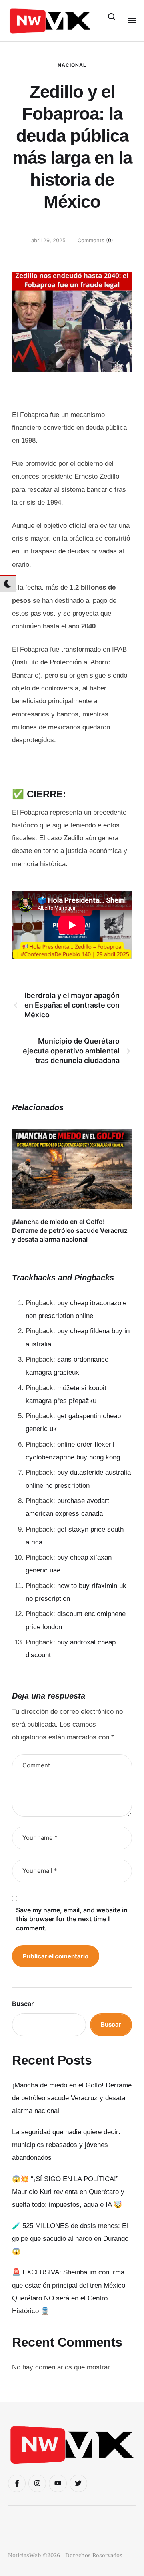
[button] (112, 16)
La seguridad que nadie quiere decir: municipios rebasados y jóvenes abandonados (66, 2145)
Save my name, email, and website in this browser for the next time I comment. (72, 1919)
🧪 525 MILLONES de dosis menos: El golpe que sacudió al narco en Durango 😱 (70, 2239)
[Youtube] (58, 2483)
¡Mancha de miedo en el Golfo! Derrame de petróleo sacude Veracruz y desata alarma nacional (70, 1231)
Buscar (23, 2004)
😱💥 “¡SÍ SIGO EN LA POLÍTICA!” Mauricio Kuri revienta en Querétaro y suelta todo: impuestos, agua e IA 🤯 (68, 2192)
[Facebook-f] (17, 2483)
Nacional (72, 65)
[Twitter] (78, 2483)
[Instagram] (37, 2483)
